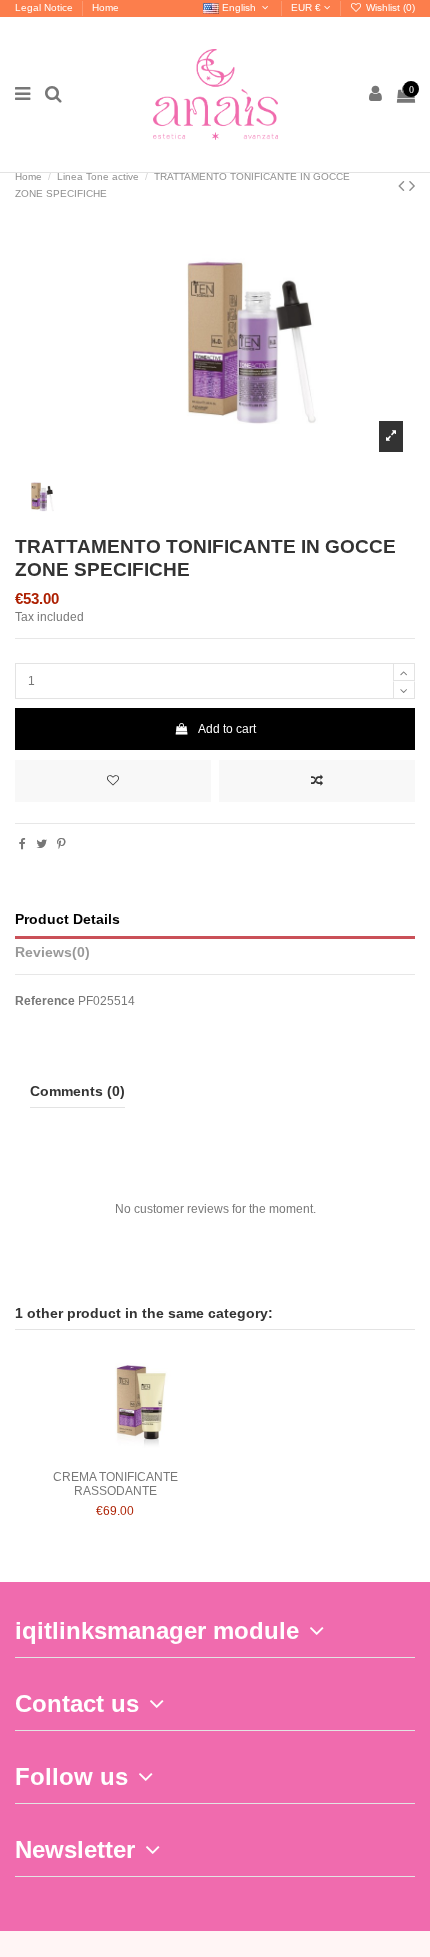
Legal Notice (45, 7)
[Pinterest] (61, 844)
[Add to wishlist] (113, 781)
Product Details (67, 919)
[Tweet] (41, 844)
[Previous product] (403, 186)
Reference (45, 1001)
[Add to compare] (317, 781)
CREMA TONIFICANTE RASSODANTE (115, 1484)
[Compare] (115, 1455)
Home (105, 7)
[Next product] (412, 186)
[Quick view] (139, 1455)
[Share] (22, 844)
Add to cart (227, 729)
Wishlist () (389, 7)
